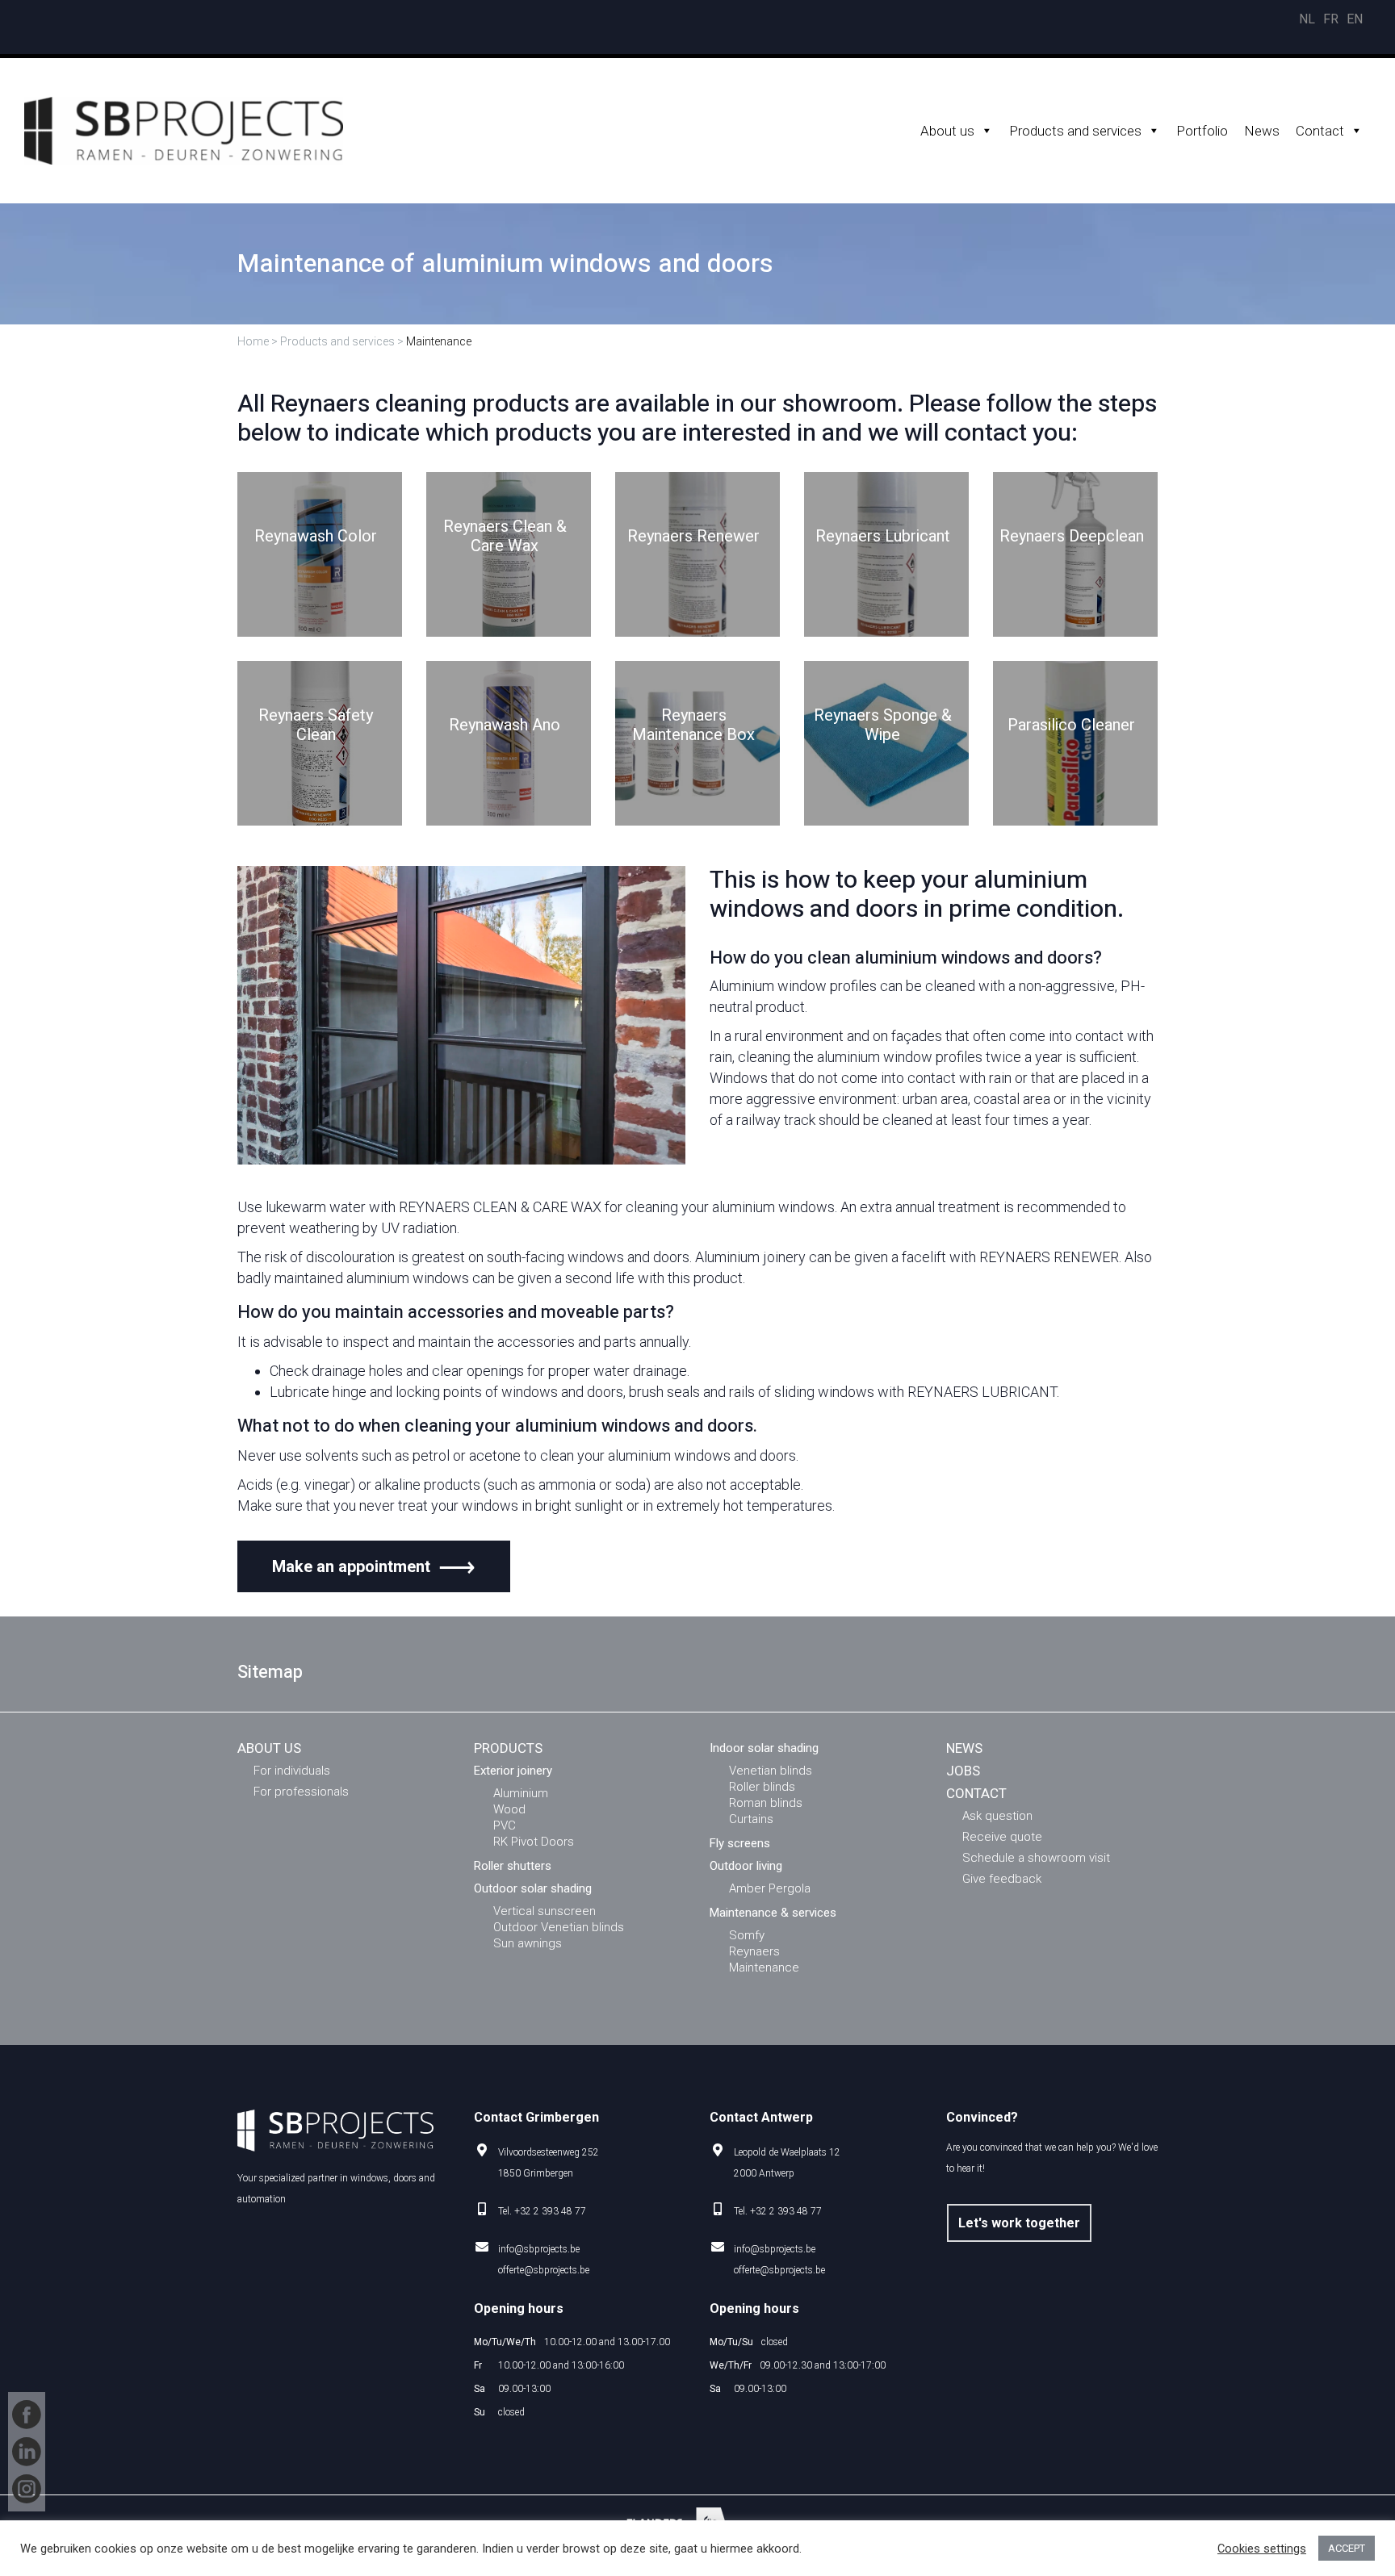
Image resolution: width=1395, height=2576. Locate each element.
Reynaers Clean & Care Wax (505, 537)
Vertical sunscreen (545, 1911)
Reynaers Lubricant (883, 537)
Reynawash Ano (505, 726)
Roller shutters (513, 1866)
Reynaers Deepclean (1072, 537)
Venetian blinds (771, 1771)
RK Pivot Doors (534, 1842)
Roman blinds (766, 1803)
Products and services (1075, 131)
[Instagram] (27, 2489)
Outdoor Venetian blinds (559, 1927)
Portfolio (1202, 131)
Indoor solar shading (764, 1748)
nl (1307, 19)
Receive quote (1002, 1837)
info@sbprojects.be (539, 2249)
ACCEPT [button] (1347, 2548)
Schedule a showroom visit (1036, 1858)
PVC (505, 1825)
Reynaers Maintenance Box (693, 726)
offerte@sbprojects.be (544, 2270)
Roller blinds (762, 1787)
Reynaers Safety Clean (316, 726)
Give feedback (1002, 1879)
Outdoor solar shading (533, 1888)
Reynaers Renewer (693, 537)
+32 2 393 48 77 (550, 2211)
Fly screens (740, 1843)
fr (1331, 19)
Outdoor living (746, 1866)
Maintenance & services (773, 1913)
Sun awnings (528, 1943)
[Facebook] (27, 2415)
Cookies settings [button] (1262, 2549)
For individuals (292, 1771)
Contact (1320, 131)
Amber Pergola (770, 1888)
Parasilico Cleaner (1071, 726)
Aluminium (521, 1793)
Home (253, 341)
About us (947, 131)
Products (508, 1748)
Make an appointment (351, 1566)
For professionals (301, 1792)
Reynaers (754, 1951)
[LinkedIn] (27, 2452)
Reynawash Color (316, 537)
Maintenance (764, 1968)
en (1355, 19)
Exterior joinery (513, 1771)
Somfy (747, 1935)
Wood (509, 1809)
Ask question (997, 1816)
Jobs (963, 1771)
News (1262, 131)
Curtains (751, 1819)
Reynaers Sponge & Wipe (883, 726)
